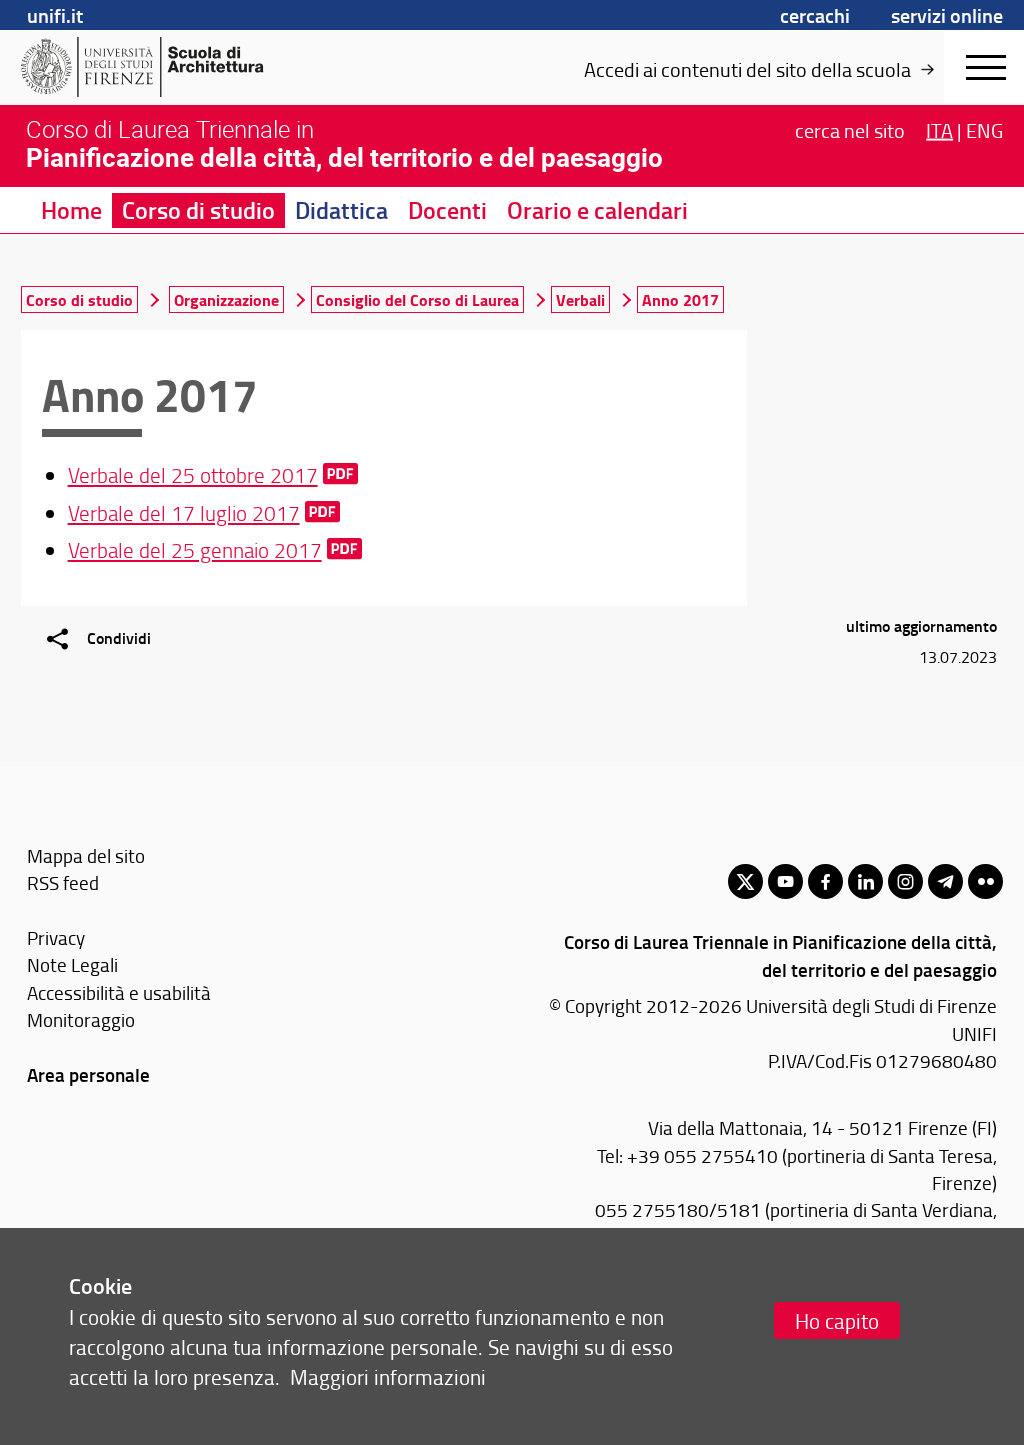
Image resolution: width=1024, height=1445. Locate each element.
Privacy (56, 937)
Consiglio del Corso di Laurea (417, 299)
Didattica (341, 210)
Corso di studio (198, 210)
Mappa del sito (86, 855)
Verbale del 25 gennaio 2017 (195, 549)
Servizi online (947, 15)
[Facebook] (825, 881)
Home (71, 210)
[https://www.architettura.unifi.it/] (175, 67)
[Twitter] (745, 881)
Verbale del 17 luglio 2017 (184, 512)
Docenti (447, 210)
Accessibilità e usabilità (119, 992)
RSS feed (63, 882)
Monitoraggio (81, 1019)
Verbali (580, 299)
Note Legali (72, 964)
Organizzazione (226, 299)
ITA (939, 130)
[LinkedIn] (865, 881)
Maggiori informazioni (388, 1376)
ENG (984, 130)
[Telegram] (945, 881)
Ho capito (837, 1320)
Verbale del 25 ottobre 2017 (193, 474)
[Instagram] (905, 881)
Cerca (850, 130)
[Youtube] (785, 881)
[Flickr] (985, 881)
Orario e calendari (597, 210)
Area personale (88, 1074)
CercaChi (815, 15)
